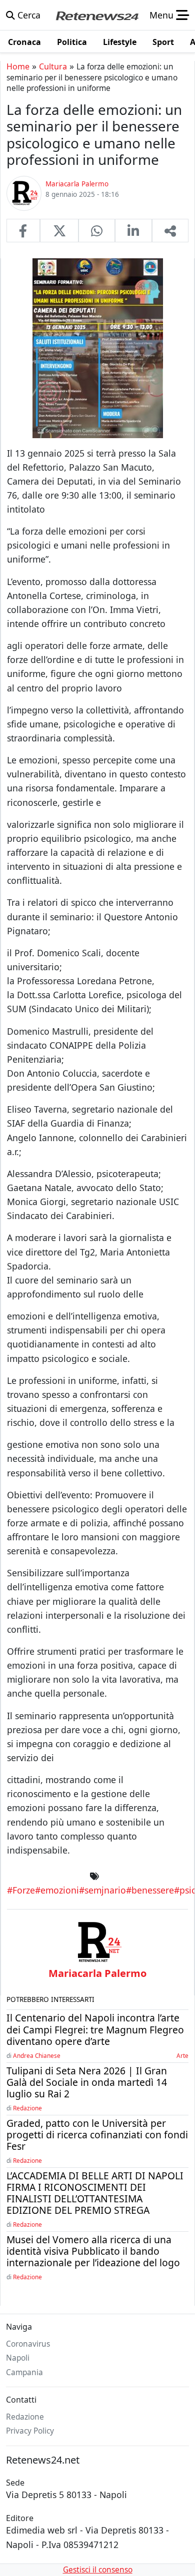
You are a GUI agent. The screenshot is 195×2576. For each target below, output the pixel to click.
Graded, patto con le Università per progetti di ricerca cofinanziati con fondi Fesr (97, 2135)
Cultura (53, 66)
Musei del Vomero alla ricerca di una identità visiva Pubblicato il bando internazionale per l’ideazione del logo (93, 2251)
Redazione (27, 2108)
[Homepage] (97, 15)
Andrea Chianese (37, 2055)
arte (182, 2055)
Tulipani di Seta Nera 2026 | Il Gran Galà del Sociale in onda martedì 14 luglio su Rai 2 (87, 2082)
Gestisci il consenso (98, 2570)
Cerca (28, 15)
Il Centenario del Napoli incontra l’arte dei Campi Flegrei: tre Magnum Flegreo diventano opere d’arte (95, 2029)
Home (18, 66)
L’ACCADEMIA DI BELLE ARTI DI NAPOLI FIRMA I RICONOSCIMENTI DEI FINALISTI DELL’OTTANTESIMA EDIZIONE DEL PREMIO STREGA (95, 2193)
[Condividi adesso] (170, 230)
